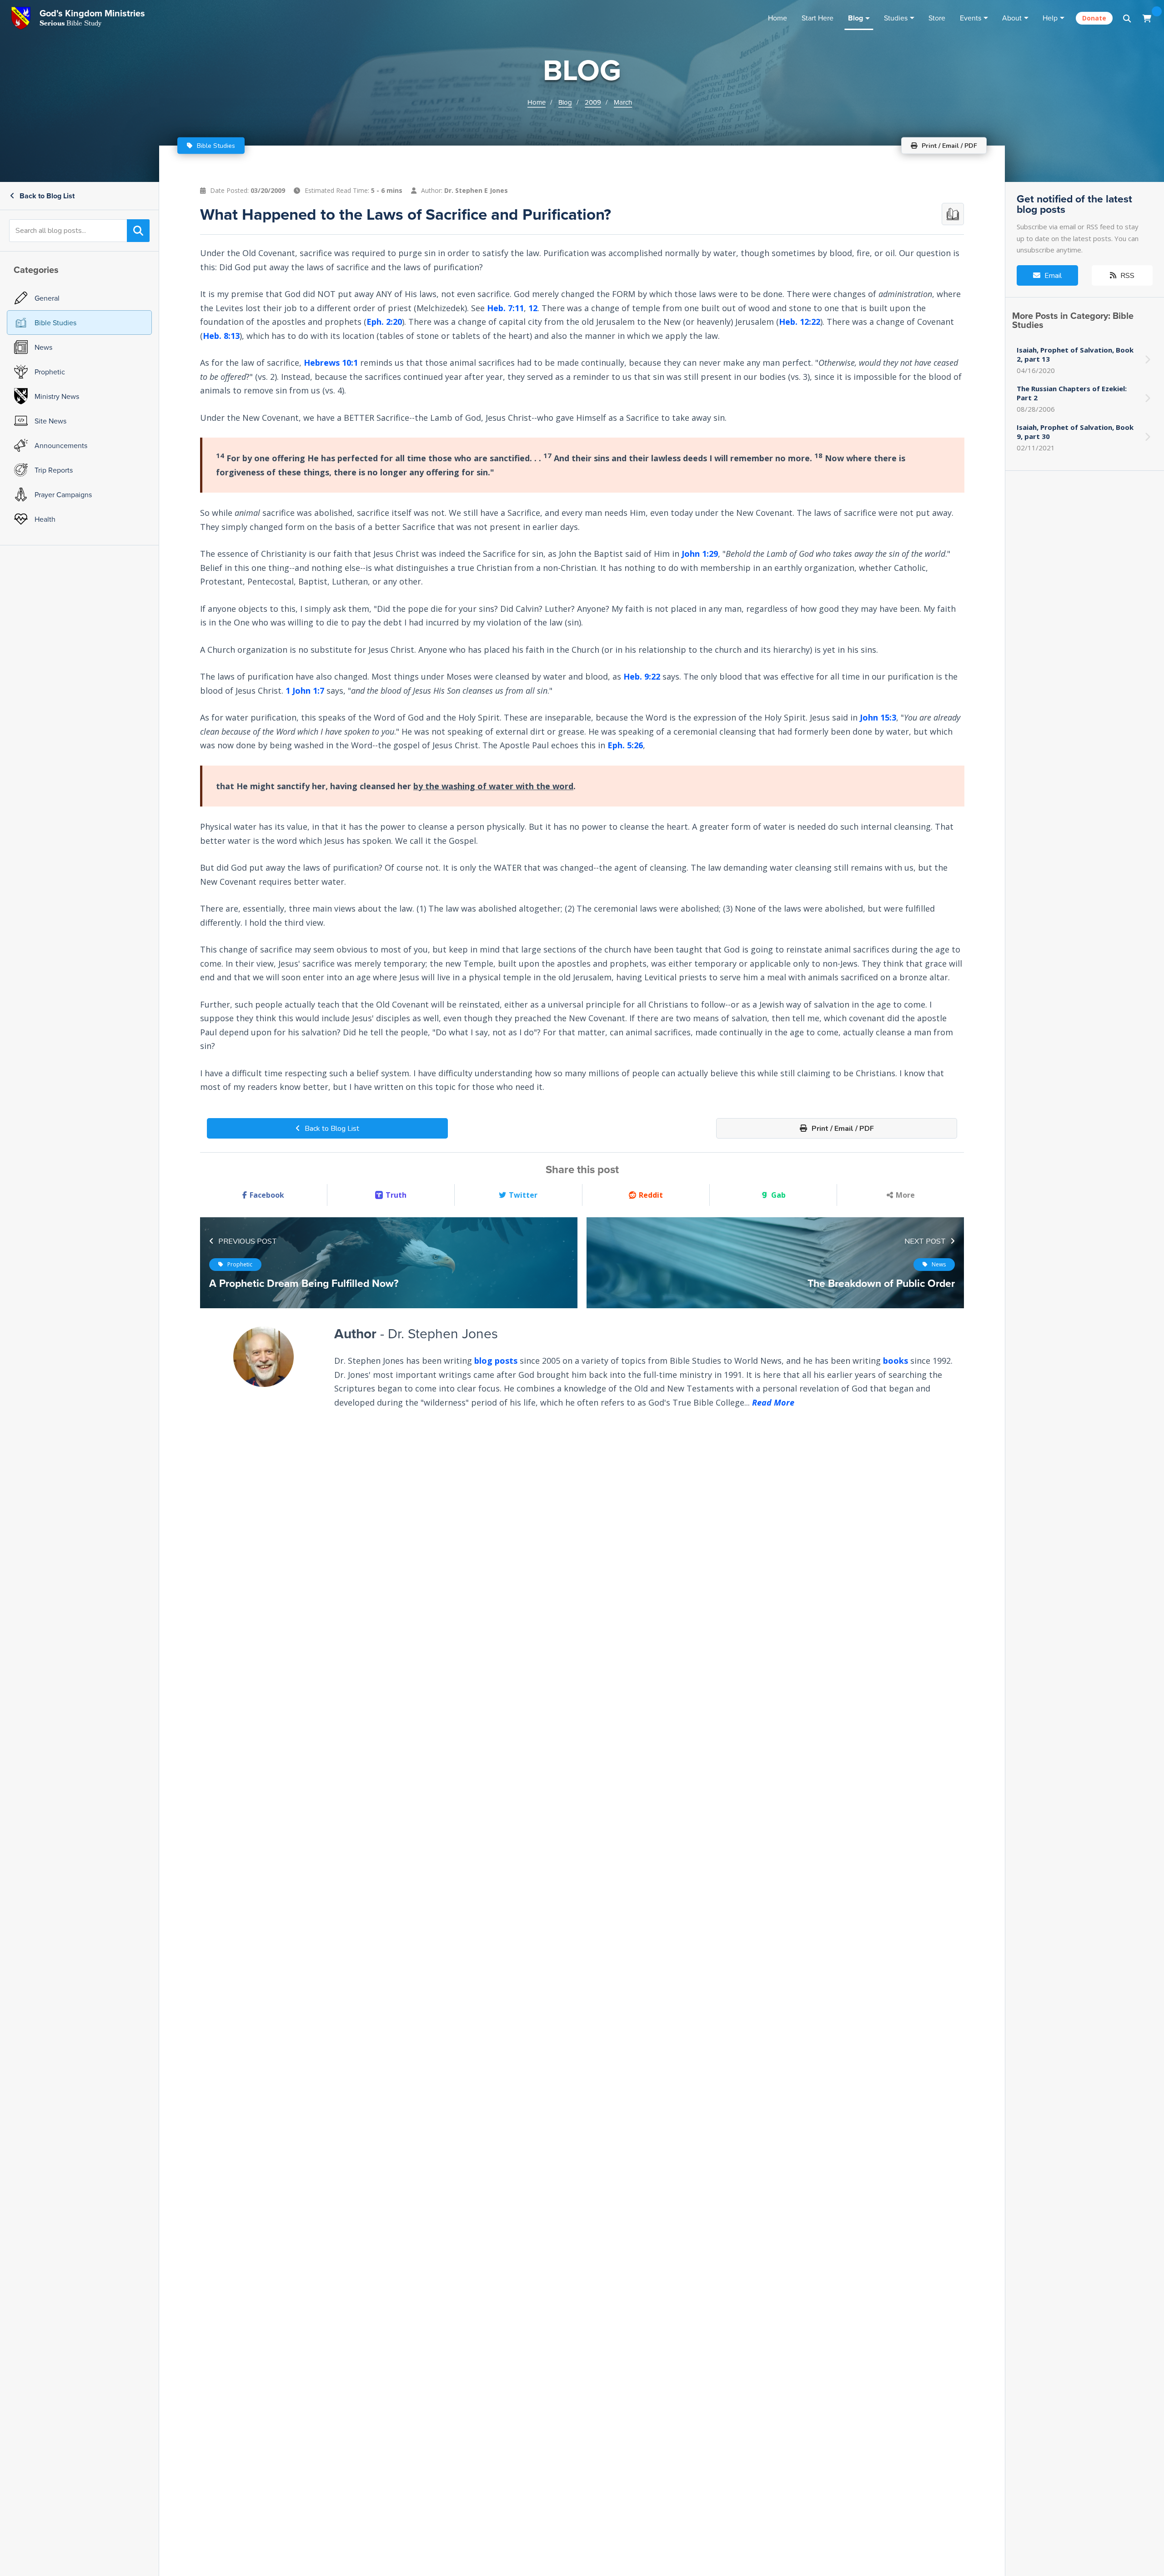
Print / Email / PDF (842, 1129)
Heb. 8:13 (221, 335)
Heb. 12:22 (800, 322)
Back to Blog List (46, 196)
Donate (1094, 18)
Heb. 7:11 (505, 308)
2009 (593, 102)
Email (1052, 276)
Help (1050, 18)
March (623, 102)
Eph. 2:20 (384, 322)
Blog (855, 18)
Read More (773, 1402)
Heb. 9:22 (642, 676)
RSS (1126, 276)
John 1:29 (700, 554)
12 (533, 308)
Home (778, 18)
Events (971, 18)
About (1012, 18)
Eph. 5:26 (625, 745)
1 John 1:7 (305, 690)
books (896, 1361)
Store (937, 18)
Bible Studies (215, 146)
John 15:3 (878, 717)
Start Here (818, 18)
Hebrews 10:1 (331, 363)
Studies (896, 18)
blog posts (496, 1361)
